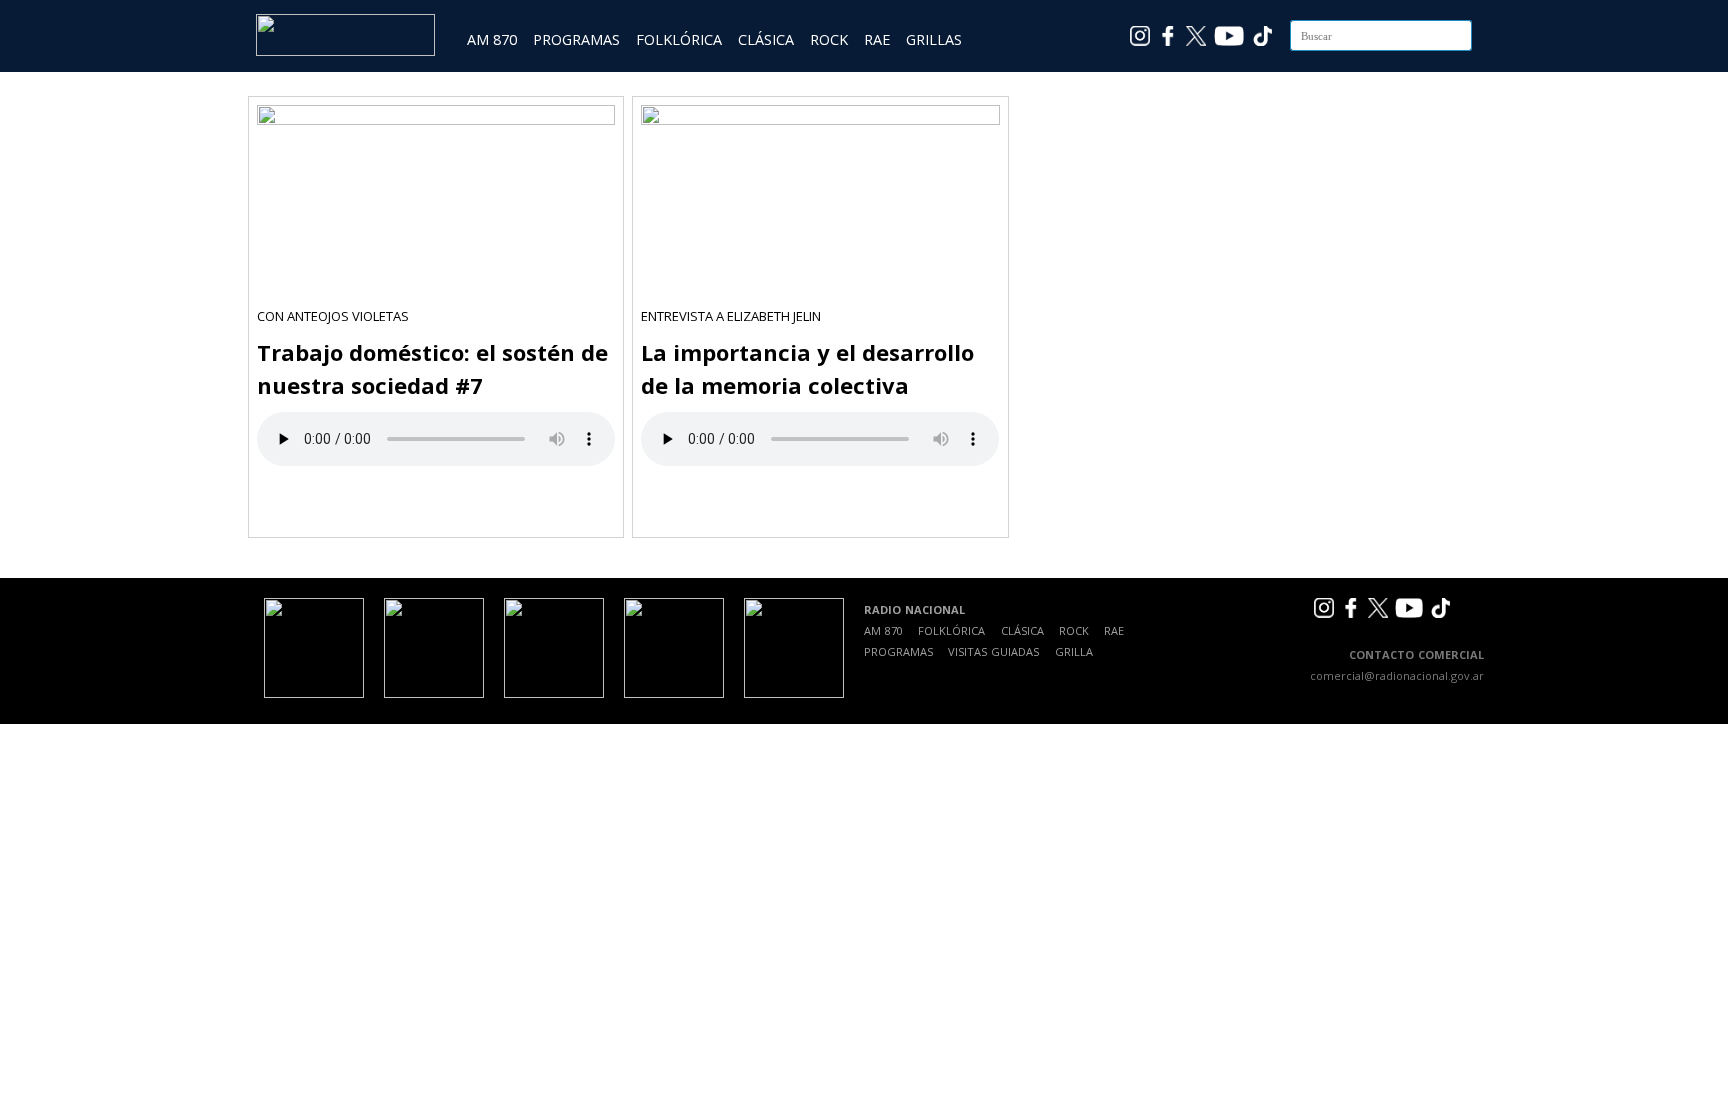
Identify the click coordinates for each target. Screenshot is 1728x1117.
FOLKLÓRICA (679, 39)
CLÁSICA (766, 39)
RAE (877, 39)
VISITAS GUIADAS (993, 651)
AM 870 (492, 39)
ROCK (829, 39)
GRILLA (1074, 651)
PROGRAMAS (576, 39)
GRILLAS (934, 39)
